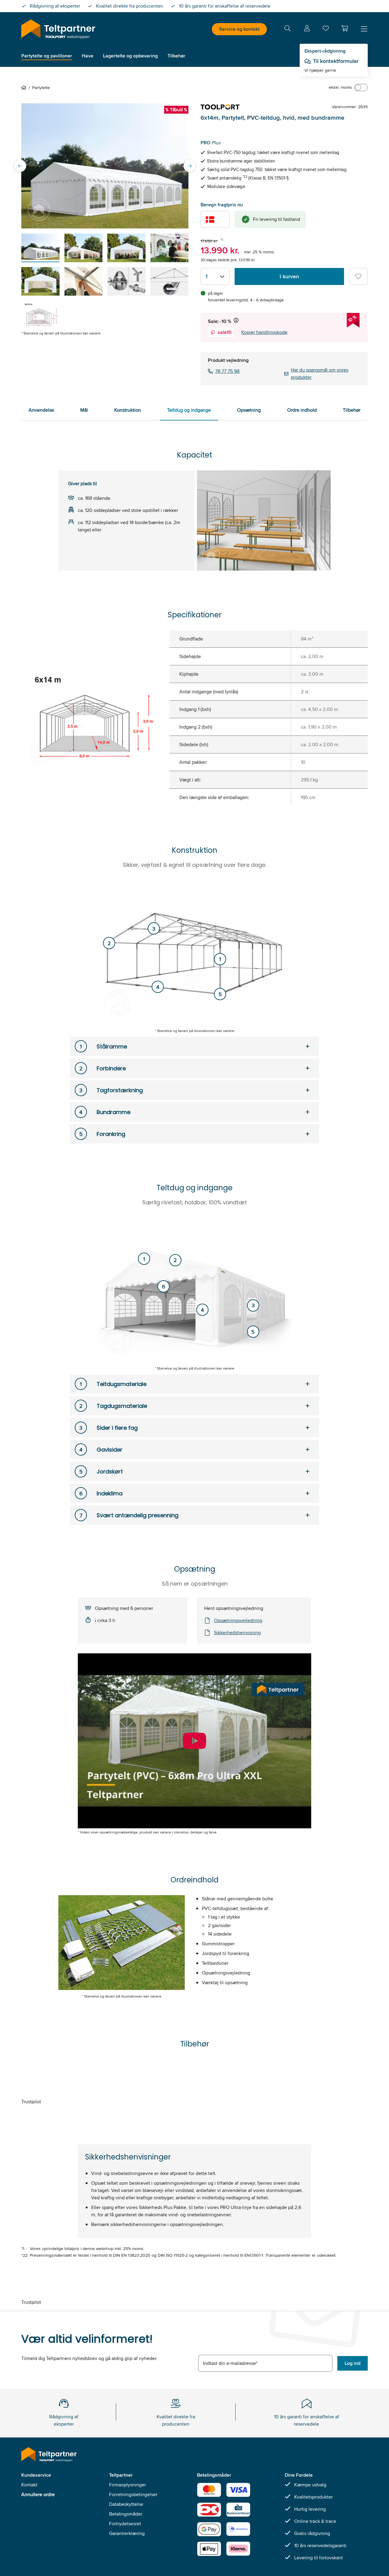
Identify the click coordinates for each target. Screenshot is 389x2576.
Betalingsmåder (126, 2514)
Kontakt (29, 2485)
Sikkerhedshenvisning (237, 1633)
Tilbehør (352, 410)
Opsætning (249, 410)
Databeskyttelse (126, 2504)
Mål (84, 410)
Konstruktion (128, 410)
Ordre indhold (302, 410)
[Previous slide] (20, 166)
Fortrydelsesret (125, 2524)
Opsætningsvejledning (238, 1620)
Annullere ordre (38, 2494)
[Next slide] (190, 166)
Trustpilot (31, 2102)
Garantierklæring (127, 2533)
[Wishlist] (326, 30)
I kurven (289, 276)
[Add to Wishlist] (358, 276)
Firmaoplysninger (127, 2485)
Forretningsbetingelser (133, 2494)
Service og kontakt (239, 29)
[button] (345, 28)
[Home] (25, 87)
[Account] (307, 29)
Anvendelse (41, 410)
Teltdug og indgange (189, 410)
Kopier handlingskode (264, 332)
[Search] (287, 29)
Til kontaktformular (336, 61)
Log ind (353, 2363)
